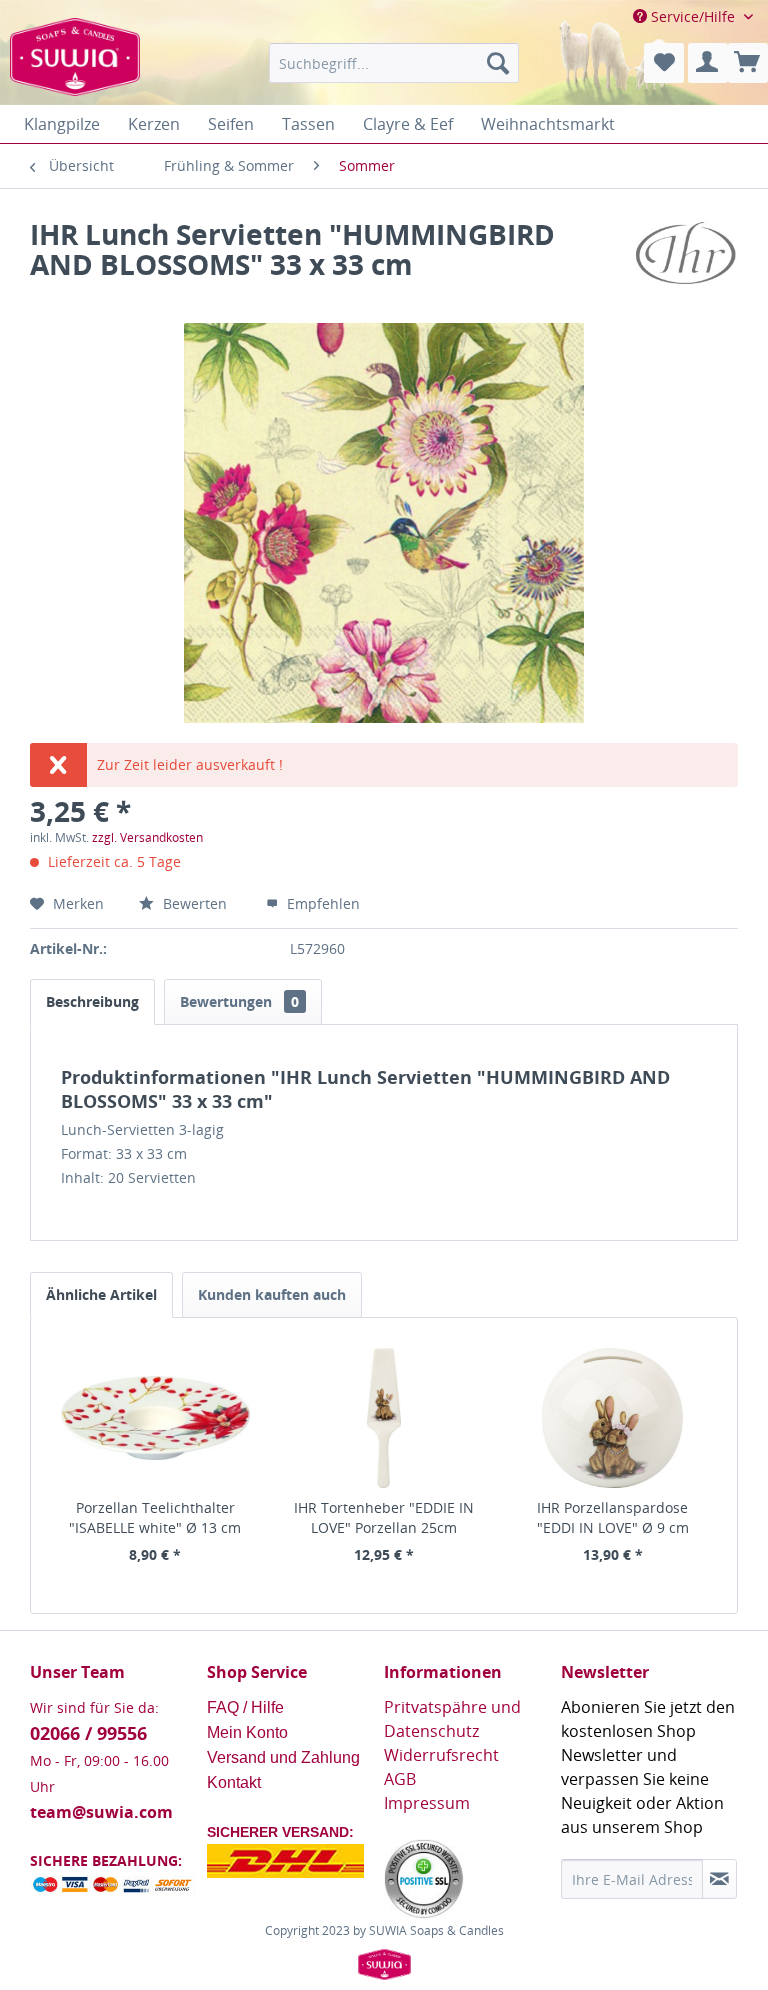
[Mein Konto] (708, 63)
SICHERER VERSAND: (280, 1832)
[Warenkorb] (748, 63)
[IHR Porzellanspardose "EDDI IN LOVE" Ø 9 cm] (612, 1418)
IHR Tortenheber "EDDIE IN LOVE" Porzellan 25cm (384, 1517)
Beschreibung (92, 1001)
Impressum (427, 1803)
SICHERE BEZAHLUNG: (106, 1860)
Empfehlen (321, 903)
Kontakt (234, 1782)
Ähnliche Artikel (101, 1294)
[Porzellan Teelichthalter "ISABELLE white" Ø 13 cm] (155, 1418)
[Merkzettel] (664, 63)
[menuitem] (394, 63)
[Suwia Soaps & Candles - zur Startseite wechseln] (75, 68)
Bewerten (195, 903)
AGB (400, 1779)
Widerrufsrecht (441, 1755)
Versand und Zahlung (283, 1757)
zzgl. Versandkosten (147, 837)
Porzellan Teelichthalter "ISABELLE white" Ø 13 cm (155, 1517)
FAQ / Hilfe (247, 1707)
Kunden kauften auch (272, 1294)
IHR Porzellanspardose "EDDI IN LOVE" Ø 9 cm (613, 1517)
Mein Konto (249, 1732)
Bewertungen (239, 1001)
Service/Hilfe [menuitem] (693, 16)
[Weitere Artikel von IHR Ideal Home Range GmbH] (685, 254)
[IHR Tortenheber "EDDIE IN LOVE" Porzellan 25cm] (384, 1418)
